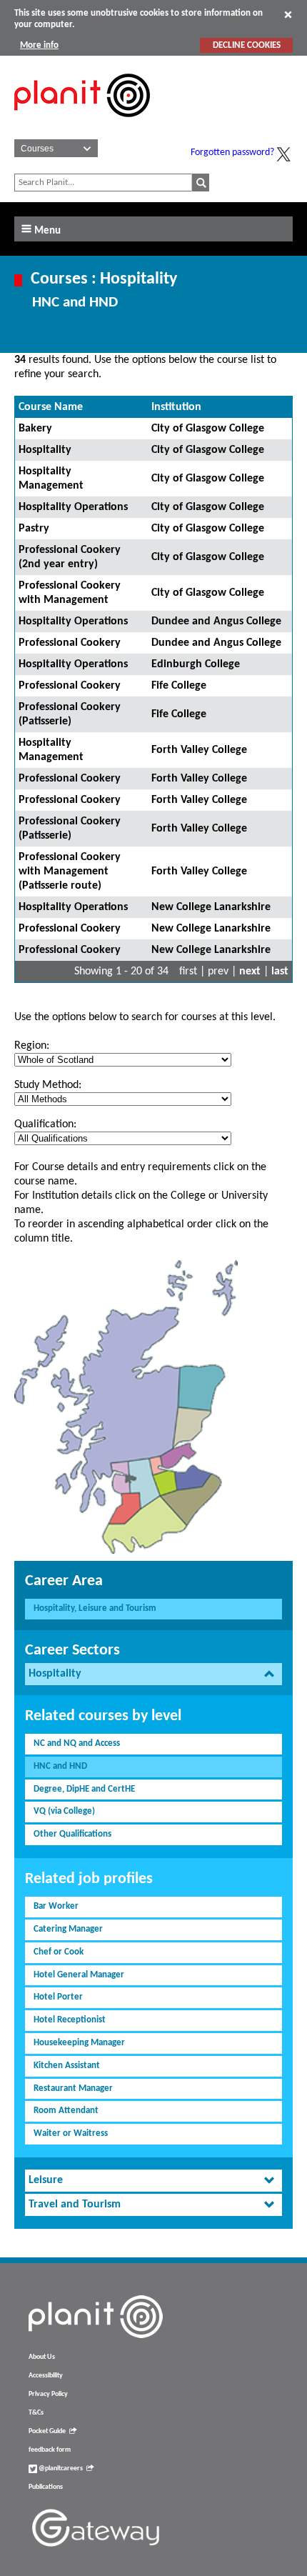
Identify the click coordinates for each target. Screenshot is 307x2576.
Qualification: (45, 1124)
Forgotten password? (232, 153)
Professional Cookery (70, 643)
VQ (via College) (64, 1811)
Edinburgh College (196, 664)
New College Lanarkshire (211, 907)
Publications (46, 2487)
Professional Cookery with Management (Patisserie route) (70, 872)
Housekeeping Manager (79, 2043)
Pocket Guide (47, 2431)
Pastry (34, 529)
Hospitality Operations (73, 507)
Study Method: (48, 1085)
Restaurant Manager (73, 2088)
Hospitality (45, 450)
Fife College (179, 686)
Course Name (51, 407)
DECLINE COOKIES (247, 45)
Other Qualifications (72, 1834)
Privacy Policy (48, 2394)
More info (39, 45)
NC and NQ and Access (77, 1743)
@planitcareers (60, 2468)
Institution (176, 407)
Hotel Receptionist (70, 2020)
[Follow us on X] (283, 154)
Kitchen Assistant (67, 2066)
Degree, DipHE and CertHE (84, 1789)
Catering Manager (68, 1929)
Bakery (35, 429)
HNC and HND (60, 1766)
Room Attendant (66, 2111)
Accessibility (46, 2376)
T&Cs (36, 2413)
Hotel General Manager (79, 1975)
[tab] (153, 1674)
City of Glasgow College (208, 429)
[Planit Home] (82, 125)
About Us (42, 2357)
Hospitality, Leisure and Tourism (95, 1608)
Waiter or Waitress (71, 2133)
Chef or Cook (59, 1952)
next (250, 972)
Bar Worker (56, 1906)
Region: (32, 1046)
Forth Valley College (199, 750)
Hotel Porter (58, 1997)
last (280, 972)
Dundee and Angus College (216, 621)
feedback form (50, 2450)
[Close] (288, 14)
